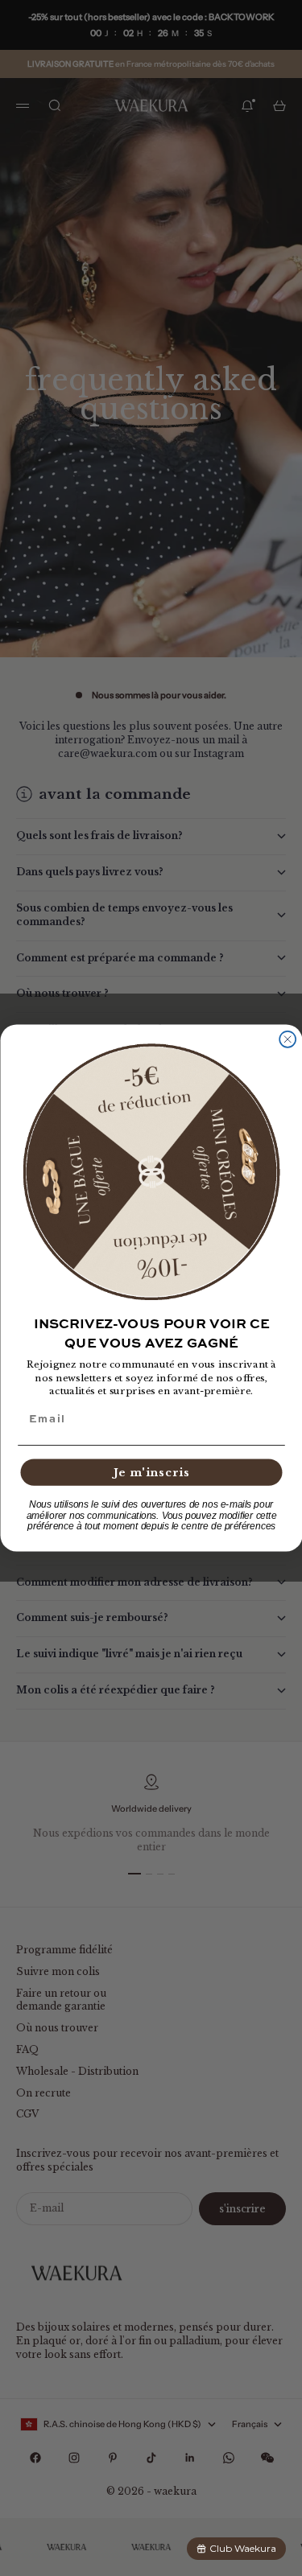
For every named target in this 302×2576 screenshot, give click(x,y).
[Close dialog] (288, 1039)
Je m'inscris (151, 1473)
